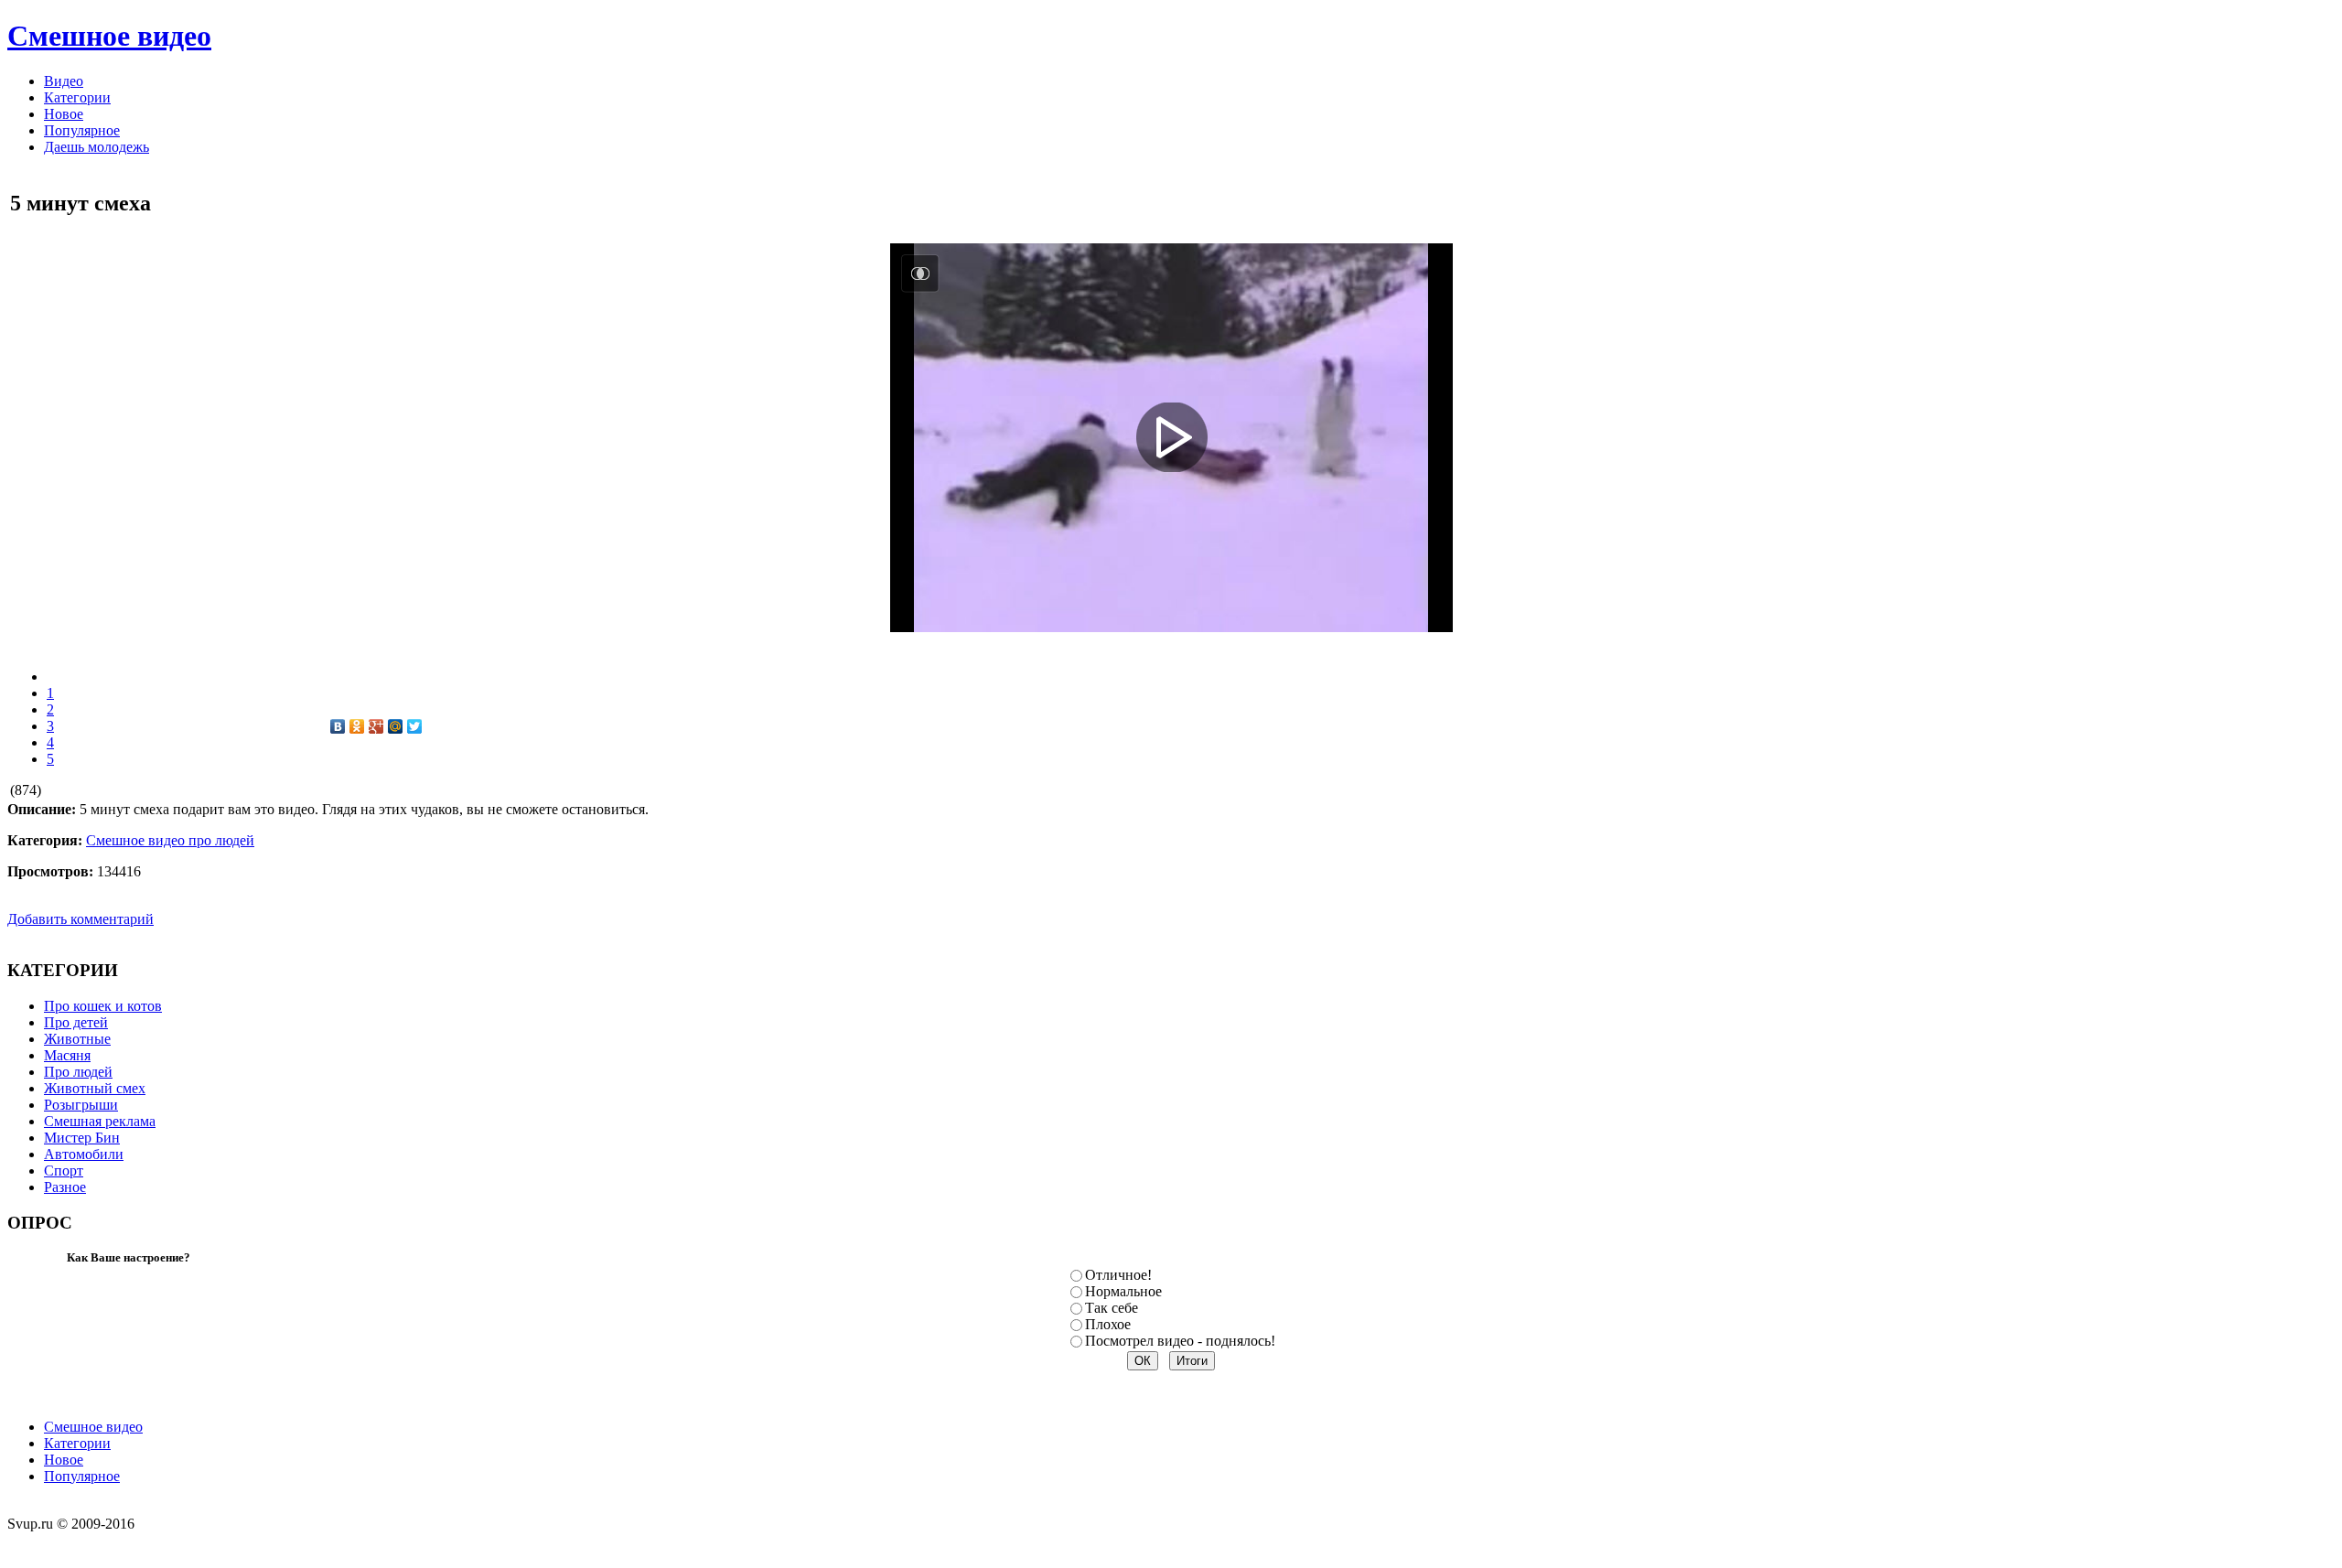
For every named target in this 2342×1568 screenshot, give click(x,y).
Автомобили (84, 1154)
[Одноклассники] (357, 726)
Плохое (1108, 1324)
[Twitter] (415, 726)
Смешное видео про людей (170, 840)
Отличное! (1118, 1275)
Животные (77, 1039)
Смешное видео (93, 1427)
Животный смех (95, 1088)
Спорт (64, 1171)
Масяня (67, 1055)
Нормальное (1123, 1291)
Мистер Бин (82, 1138)
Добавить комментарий (81, 919)
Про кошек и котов (103, 1006)
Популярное (82, 1476)
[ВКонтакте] (338, 726)
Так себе (1112, 1308)
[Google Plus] (376, 726)
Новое (64, 1460)
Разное (65, 1187)
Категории (77, 1443)
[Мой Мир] (396, 726)
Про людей (78, 1072)
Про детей (76, 1022)
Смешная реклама (100, 1121)
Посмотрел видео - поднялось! (1180, 1341)
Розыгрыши (81, 1105)
